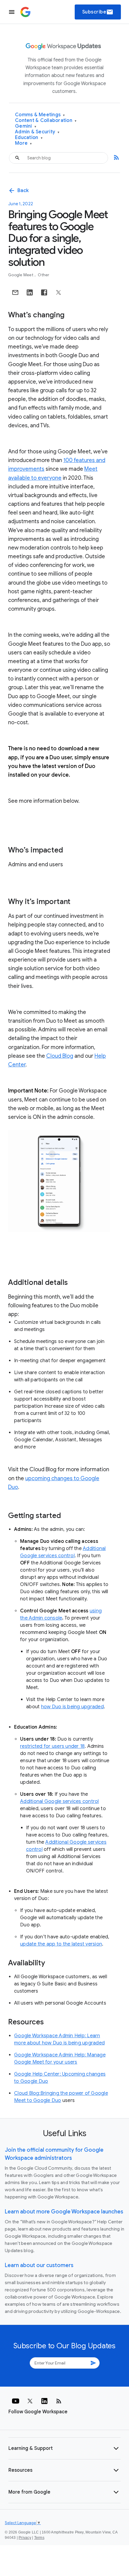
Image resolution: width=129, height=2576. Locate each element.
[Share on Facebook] (44, 292)
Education (29, 138)
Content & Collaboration (46, 121)
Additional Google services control (60, 1801)
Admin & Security (37, 132)
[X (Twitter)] (30, 2401)
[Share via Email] (15, 292)
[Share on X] (58, 292)
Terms (39, 2538)
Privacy (25, 2538)
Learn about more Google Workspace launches (64, 2212)
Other (43, 275)
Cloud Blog (60, 1056)
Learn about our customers (39, 2265)
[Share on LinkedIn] (30, 292)
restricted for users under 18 (52, 1746)
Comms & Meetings (40, 115)
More (24, 143)
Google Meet (21, 275)
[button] (64, 2448)
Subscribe (98, 12)
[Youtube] (16, 2401)
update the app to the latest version (61, 1944)
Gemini (26, 126)
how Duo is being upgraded (72, 1707)
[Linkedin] (44, 2401)
